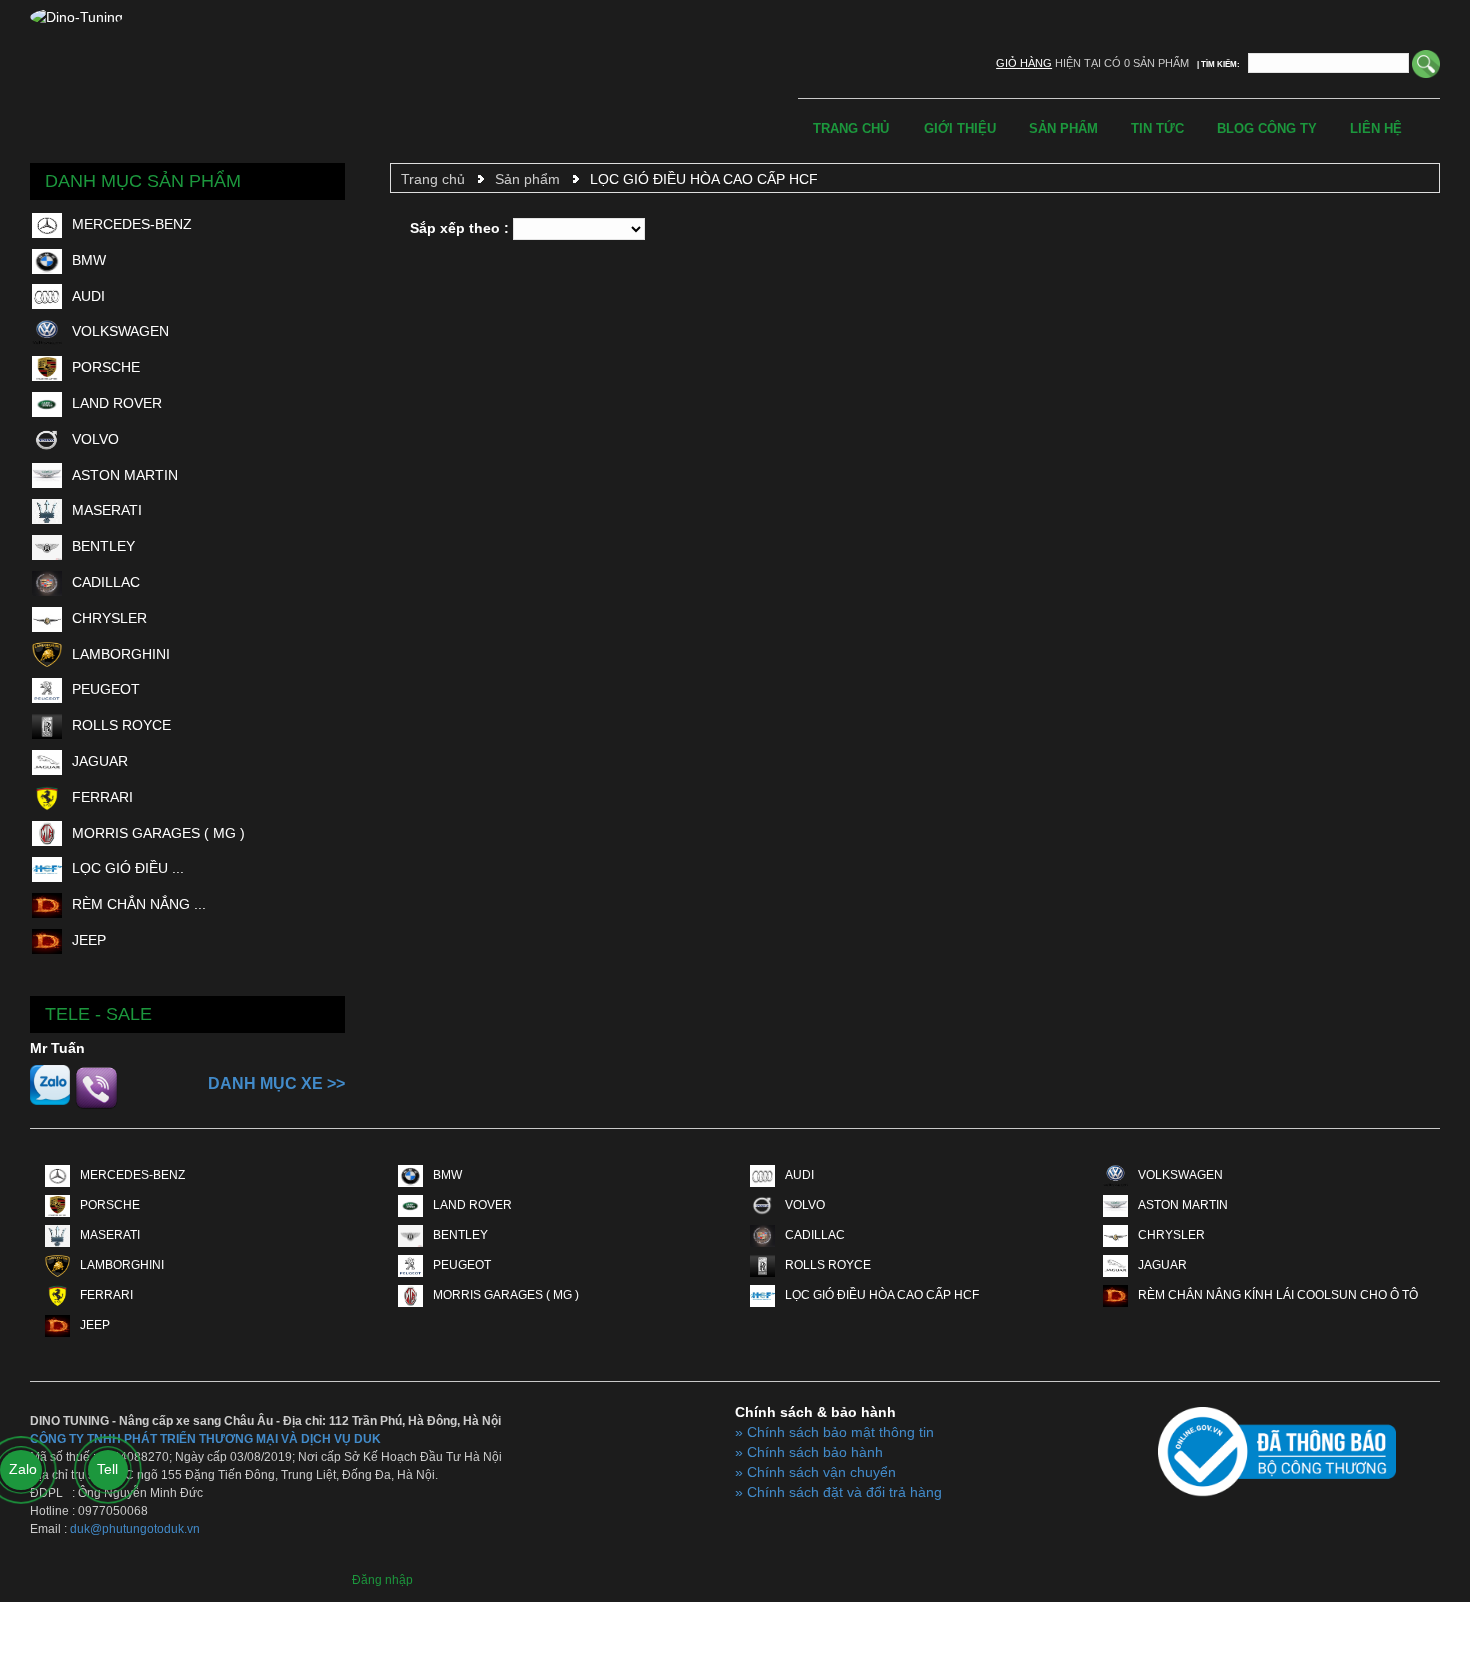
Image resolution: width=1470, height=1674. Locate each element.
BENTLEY (103, 546)
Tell (107, 1469)
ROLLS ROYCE (121, 725)
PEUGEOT (106, 689)
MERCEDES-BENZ (132, 224)
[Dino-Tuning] (76, 17)
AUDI (88, 296)
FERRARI (102, 797)
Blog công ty (1267, 128)
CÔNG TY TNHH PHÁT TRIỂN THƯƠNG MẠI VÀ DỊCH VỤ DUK (205, 1439)
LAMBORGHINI (121, 654)
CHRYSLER (109, 618)
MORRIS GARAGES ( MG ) (158, 833)
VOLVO (95, 439)
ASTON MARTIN (125, 475)
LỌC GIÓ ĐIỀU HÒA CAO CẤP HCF (704, 179)
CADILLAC (106, 582)
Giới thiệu (960, 128)
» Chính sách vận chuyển (815, 1472)
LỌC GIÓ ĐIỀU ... (128, 868)
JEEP (89, 940)
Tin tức (1157, 128)
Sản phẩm (1063, 128)
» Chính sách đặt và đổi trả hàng (838, 1492)
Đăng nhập (382, 1580)
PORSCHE (106, 367)
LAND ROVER (117, 403)
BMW (89, 260)
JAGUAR (100, 761)
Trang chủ (851, 128)
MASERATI (107, 510)
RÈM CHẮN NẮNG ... (139, 904)
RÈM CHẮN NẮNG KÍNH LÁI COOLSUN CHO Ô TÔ (1278, 1295)
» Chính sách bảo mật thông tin (834, 1432)
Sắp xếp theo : (459, 228)
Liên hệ (1376, 128)
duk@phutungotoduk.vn (135, 1529)
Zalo (23, 1469)
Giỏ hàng (1024, 63)
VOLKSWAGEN (120, 331)
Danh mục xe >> (276, 1083)
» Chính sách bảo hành (809, 1452)
